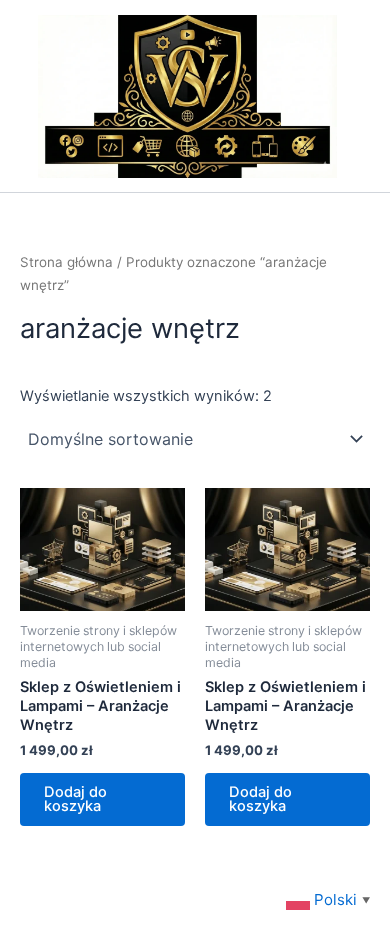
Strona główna (66, 262)
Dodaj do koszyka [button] (75, 799)
